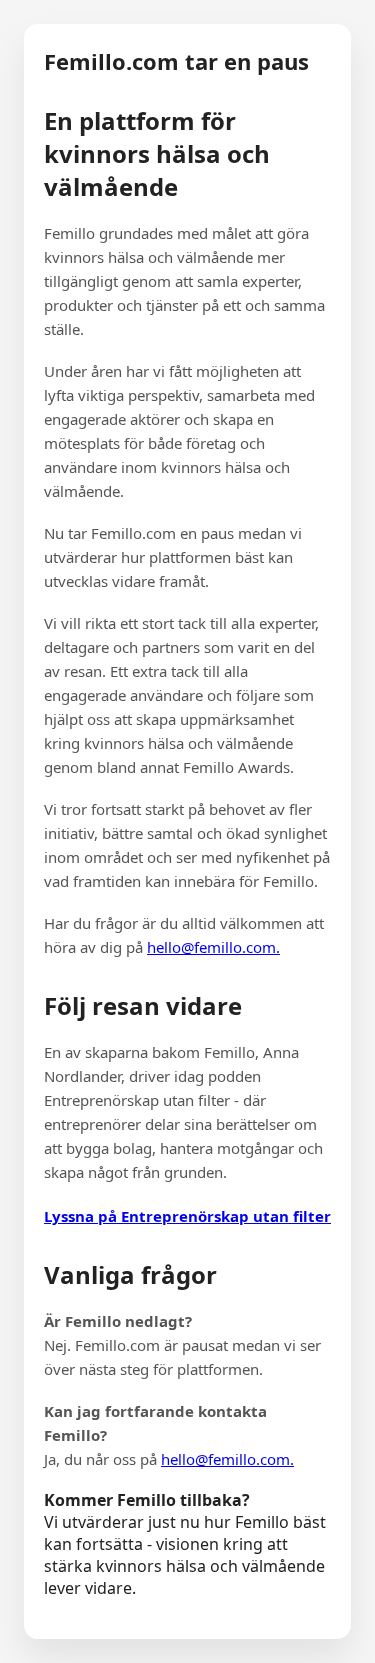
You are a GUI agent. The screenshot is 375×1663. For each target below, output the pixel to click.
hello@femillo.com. (213, 947)
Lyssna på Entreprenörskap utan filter (187, 1216)
